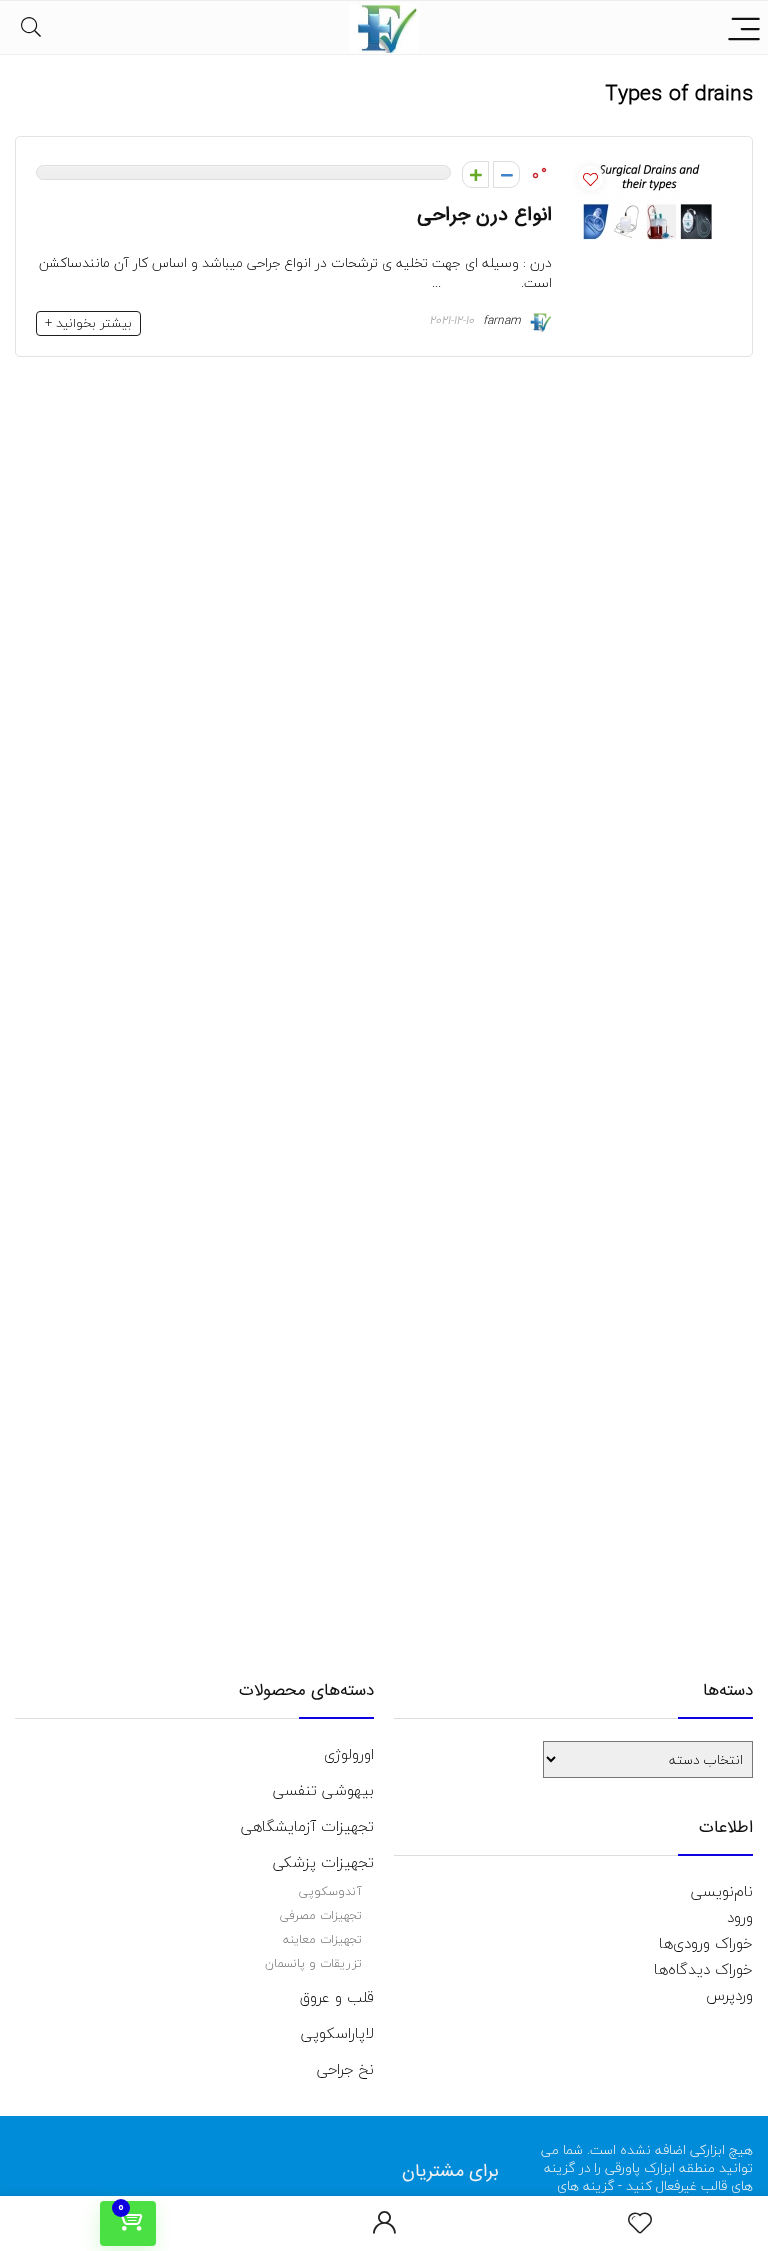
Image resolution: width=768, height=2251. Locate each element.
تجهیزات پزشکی (323, 1862)
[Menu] (744, 27)
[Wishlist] (640, 2224)
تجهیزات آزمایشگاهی (307, 1826)
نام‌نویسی (722, 1891)
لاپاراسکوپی (337, 2033)
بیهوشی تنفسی (323, 1790)
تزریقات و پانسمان (313, 1963)
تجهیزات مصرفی (321, 1915)
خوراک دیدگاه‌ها (703, 1969)
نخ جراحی (345, 2069)
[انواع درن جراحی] (652, 170)
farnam (504, 320)
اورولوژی (349, 1754)
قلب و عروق (337, 1997)
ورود (740, 1917)
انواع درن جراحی (484, 215)
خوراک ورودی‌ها (706, 1943)
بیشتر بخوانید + (88, 323)
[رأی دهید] (506, 174)
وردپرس (729, 1995)
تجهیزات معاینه (322, 1939)
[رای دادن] (475, 174)
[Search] (31, 27)
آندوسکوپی (330, 1891)
